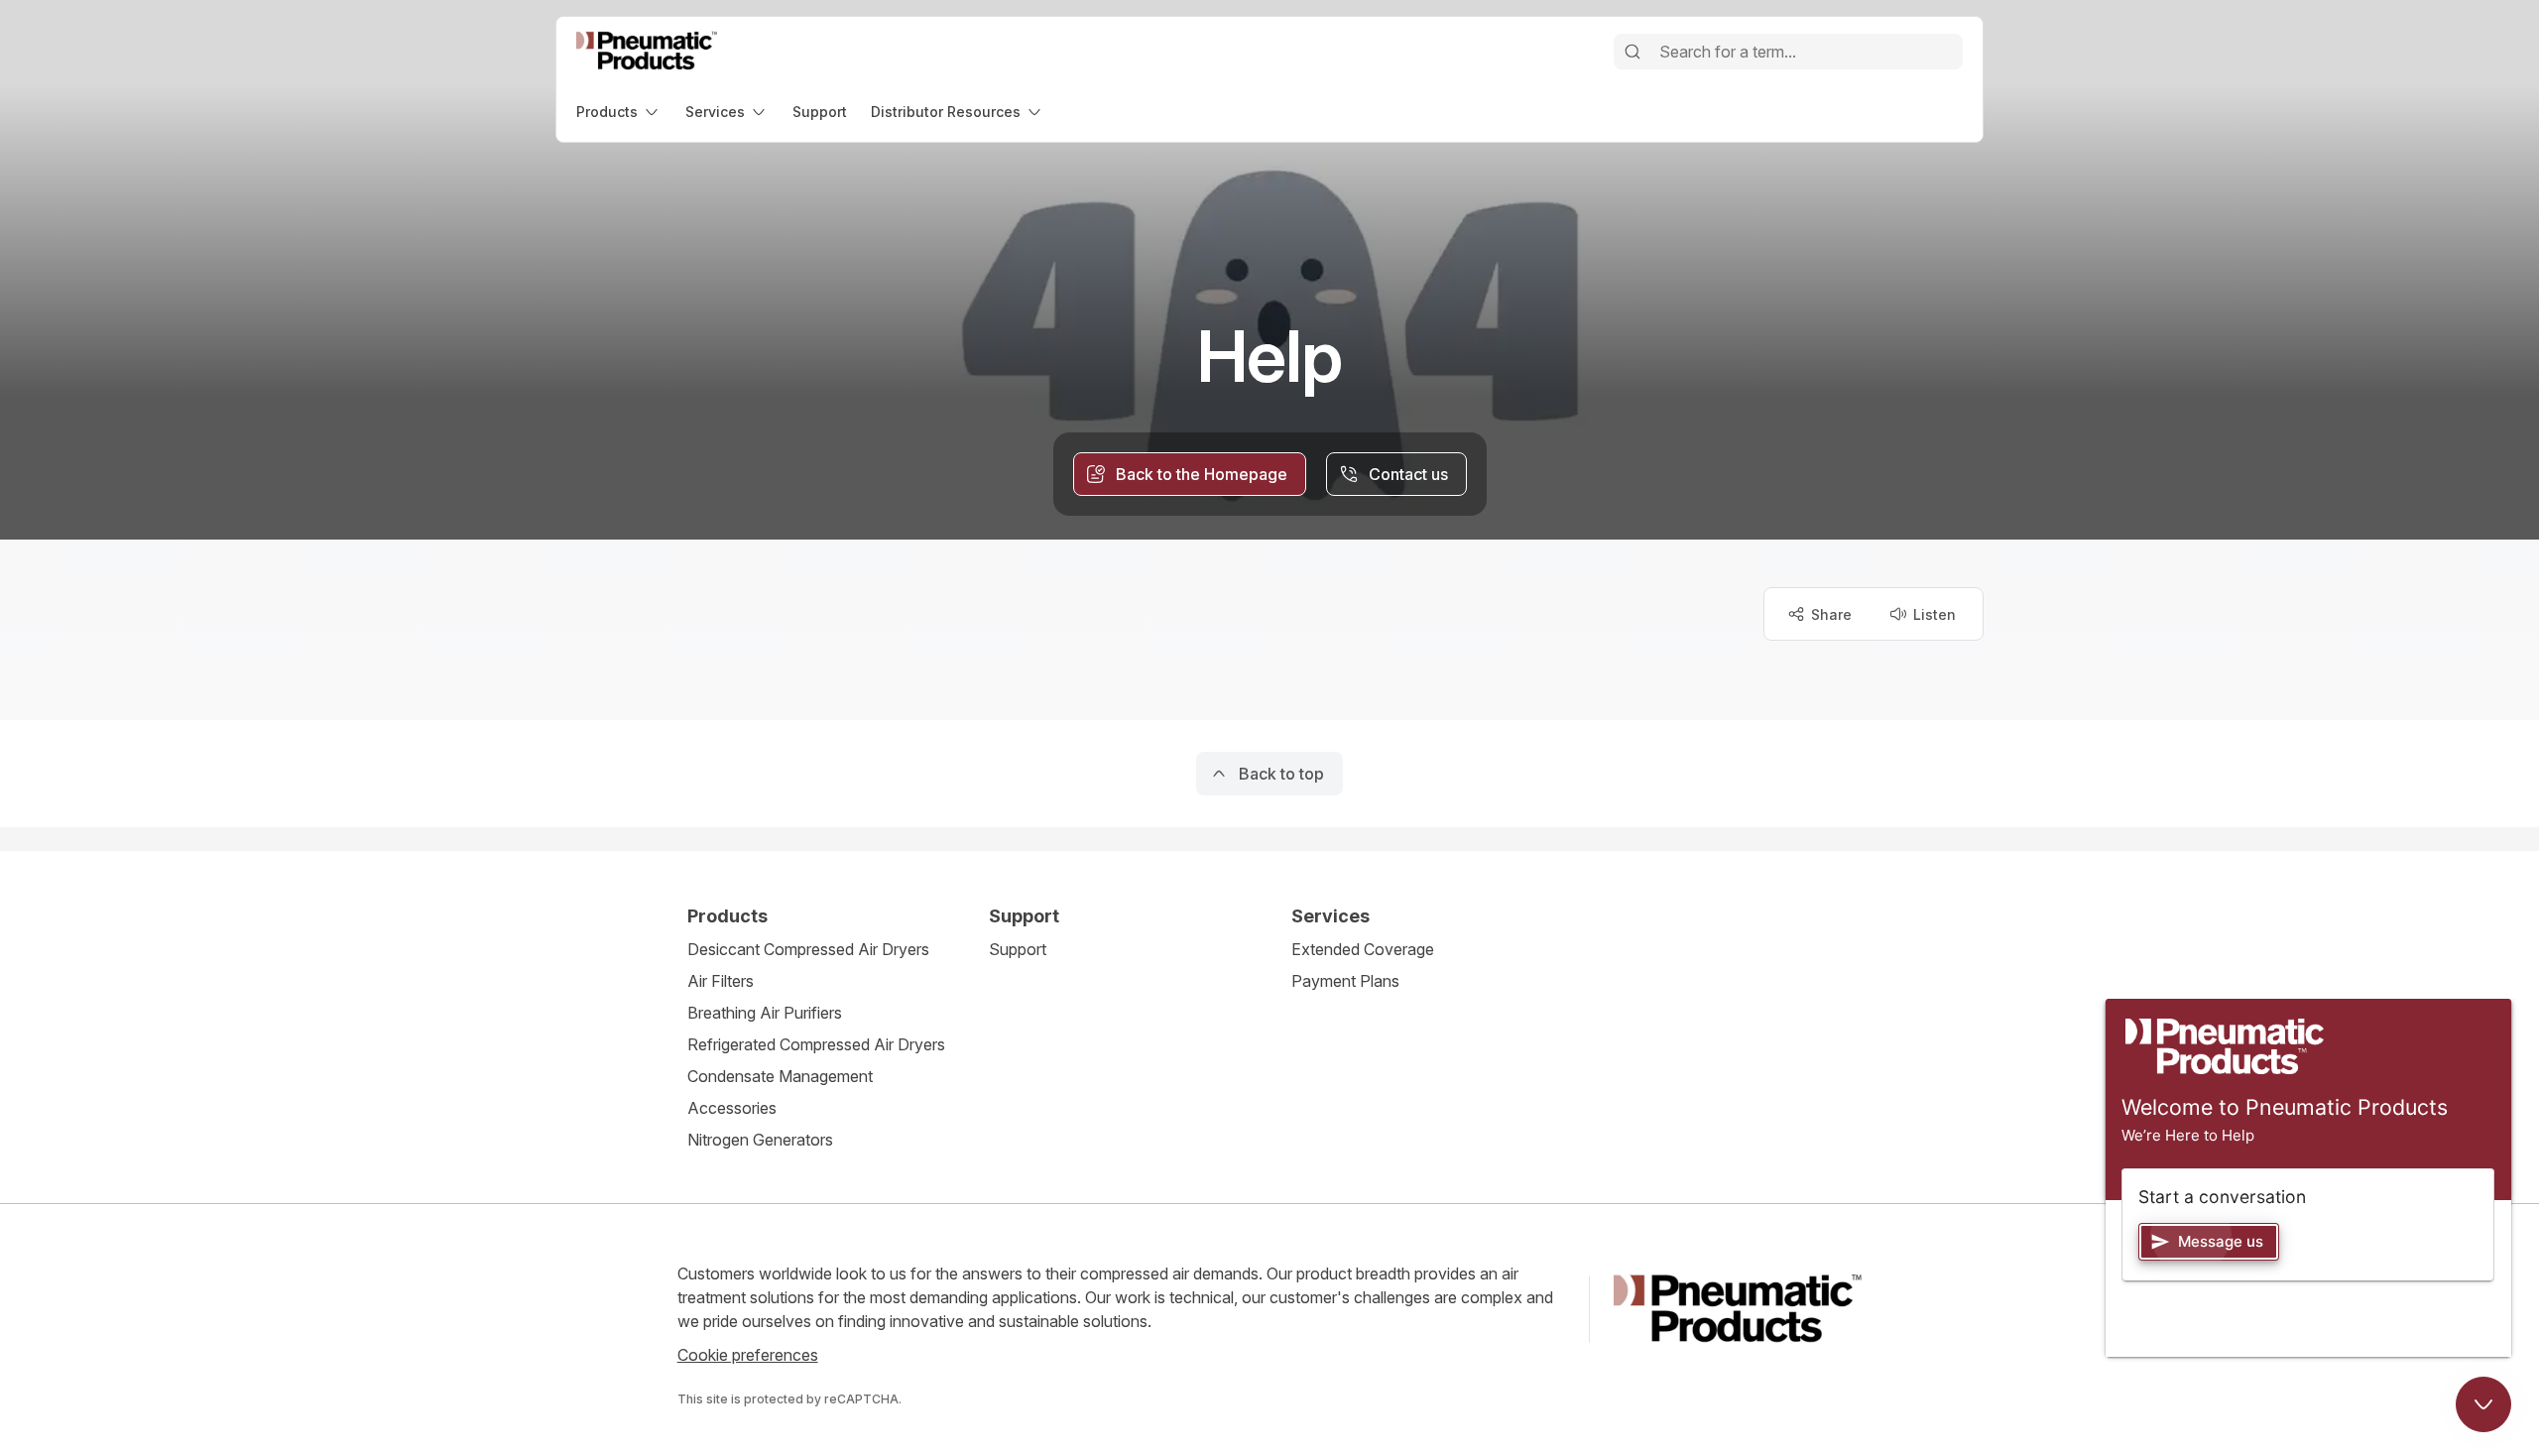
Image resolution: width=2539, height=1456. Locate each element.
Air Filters (721, 981)
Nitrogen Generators (760, 1140)
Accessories (732, 1108)
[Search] (1632, 52)
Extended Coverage (1363, 949)
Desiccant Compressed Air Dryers (808, 949)
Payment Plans (1345, 981)
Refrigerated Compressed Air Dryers (816, 1044)
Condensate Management (780, 1076)
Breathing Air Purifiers (765, 1013)
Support (1018, 949)
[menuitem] (619, 112)
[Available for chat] (2483, 1404)
